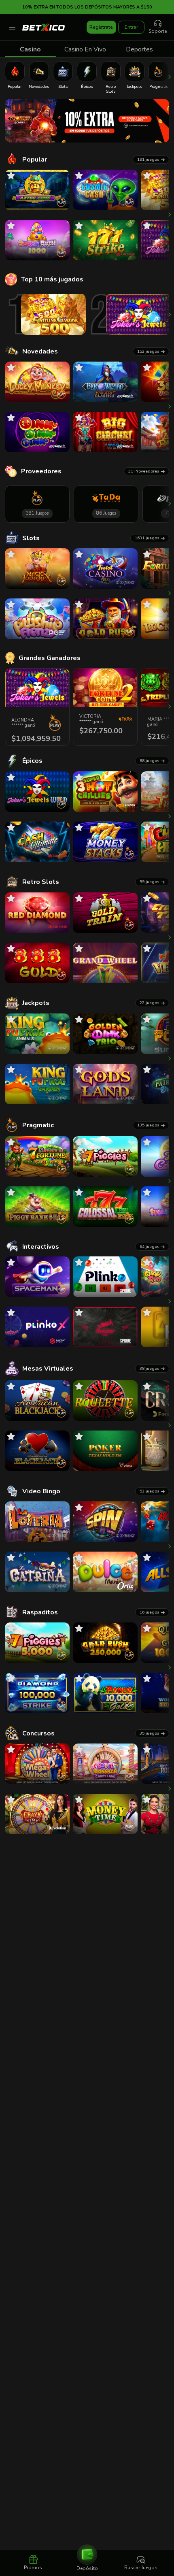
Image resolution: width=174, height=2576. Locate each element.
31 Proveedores (144, 471)
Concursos (38, 1733)
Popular (35, 160)
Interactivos (41, 1247)
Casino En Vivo (85, 49)
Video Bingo (41, 1491)
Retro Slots (41, 882)
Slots (31, 538)
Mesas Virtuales (48, 1369)
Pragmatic (38, 1125)
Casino (30, 49)
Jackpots (36, 1003)
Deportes (139, 49)
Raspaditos (40, 1612)
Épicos (32, 761)
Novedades (40, 351)
